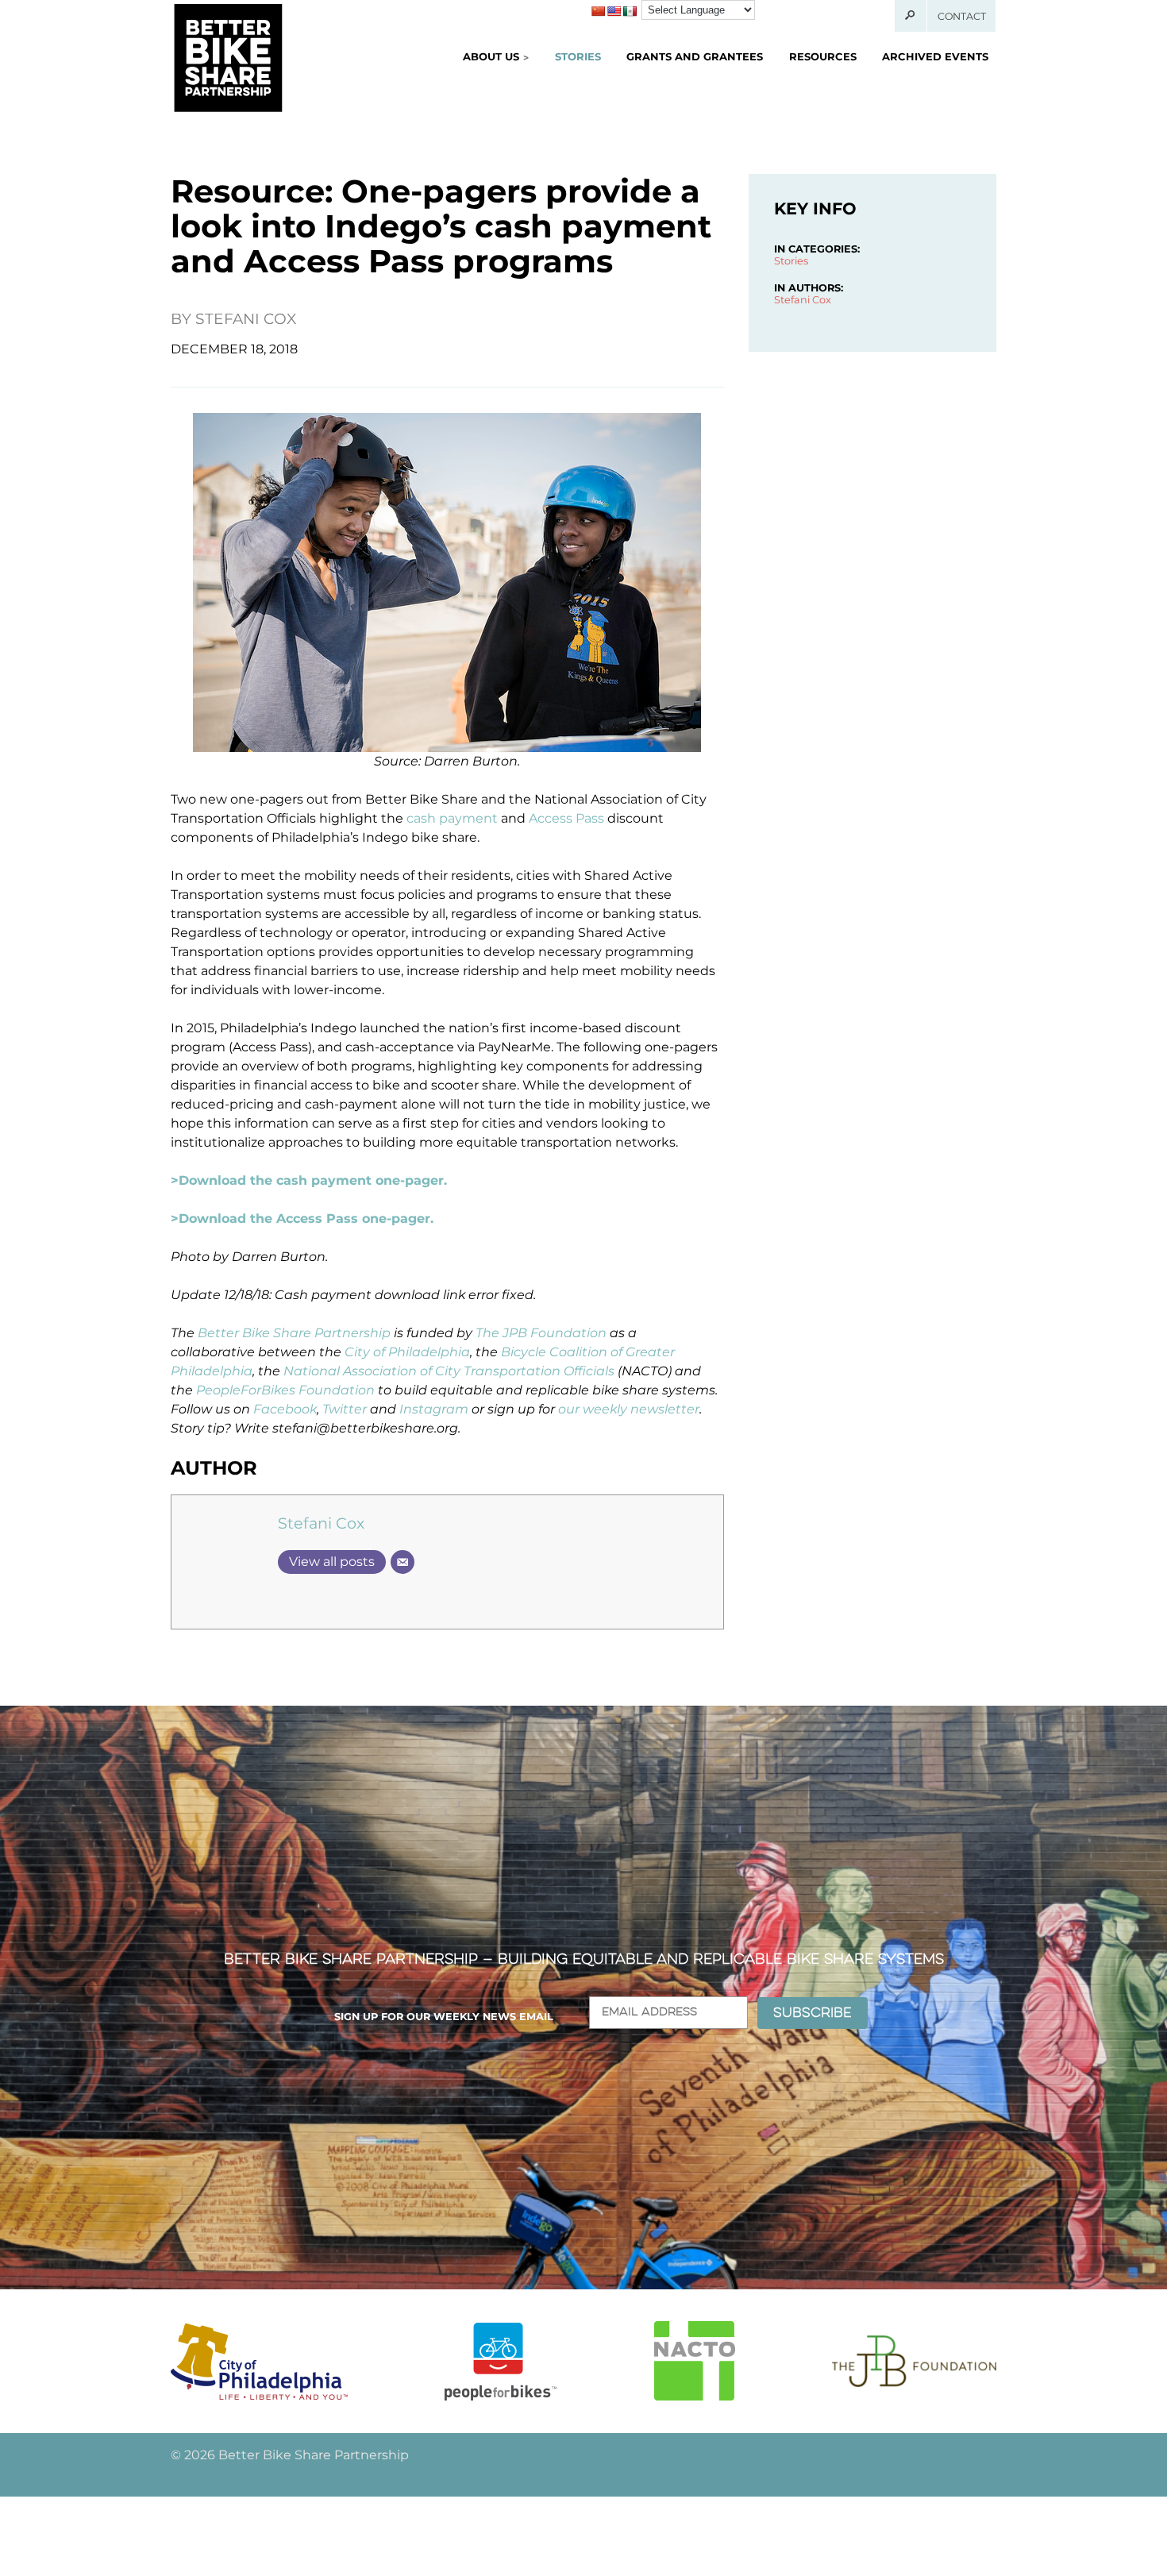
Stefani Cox (246, 319)
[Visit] (259, 2361)
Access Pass (566, 818)
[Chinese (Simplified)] (598, 11)
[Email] (402, 1562)
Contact (962, 16)
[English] (614, 11)
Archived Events (935, 56)
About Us (491, 56)
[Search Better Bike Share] (911, 16)
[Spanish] (630, 11)
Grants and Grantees (695, 56)
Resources (823, 56)
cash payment (452, 818)
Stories (578, 56)
